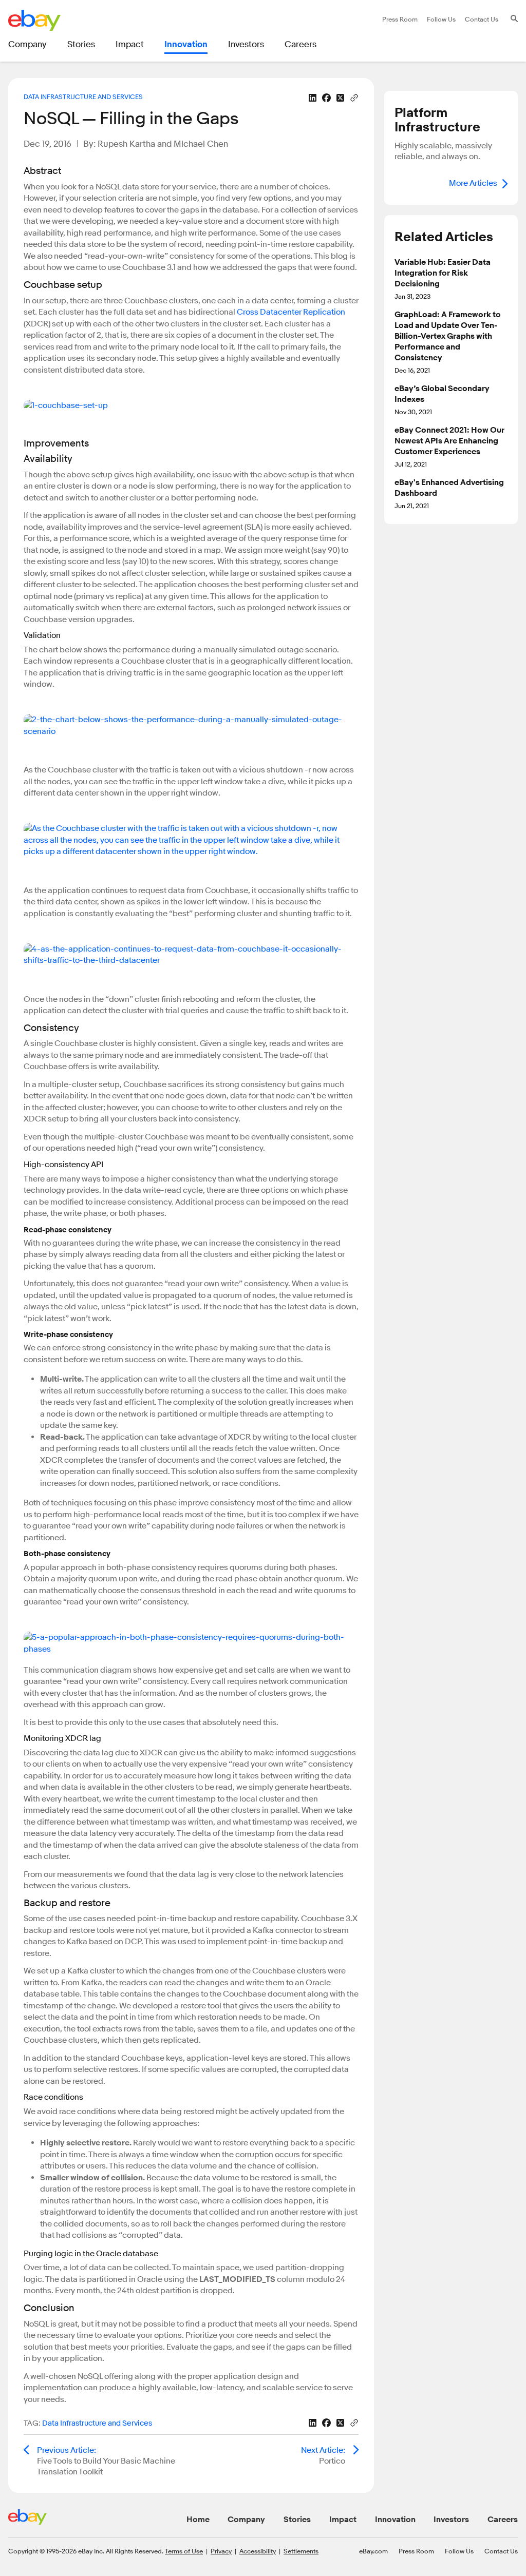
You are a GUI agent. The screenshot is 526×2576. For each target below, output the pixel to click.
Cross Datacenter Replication (291, 312)
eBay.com (373, 2551)
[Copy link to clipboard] (354, 97)
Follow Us (459, 2551)
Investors (451, 2520)
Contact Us (501, 2551)
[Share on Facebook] (326, 98)
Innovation (395, 2520)
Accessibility (258, 2551)
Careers (503, 2520)
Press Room (416, 2551)
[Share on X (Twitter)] (340, 98)
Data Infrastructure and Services (83, 96)
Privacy (221, 2551)
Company (246, 2520)
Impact (343, 2520)
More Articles (473, 183)
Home (198, 2520)
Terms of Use (184, 2551)
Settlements (301, 2551)
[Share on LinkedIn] (313, 98)
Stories (297, 2520)
